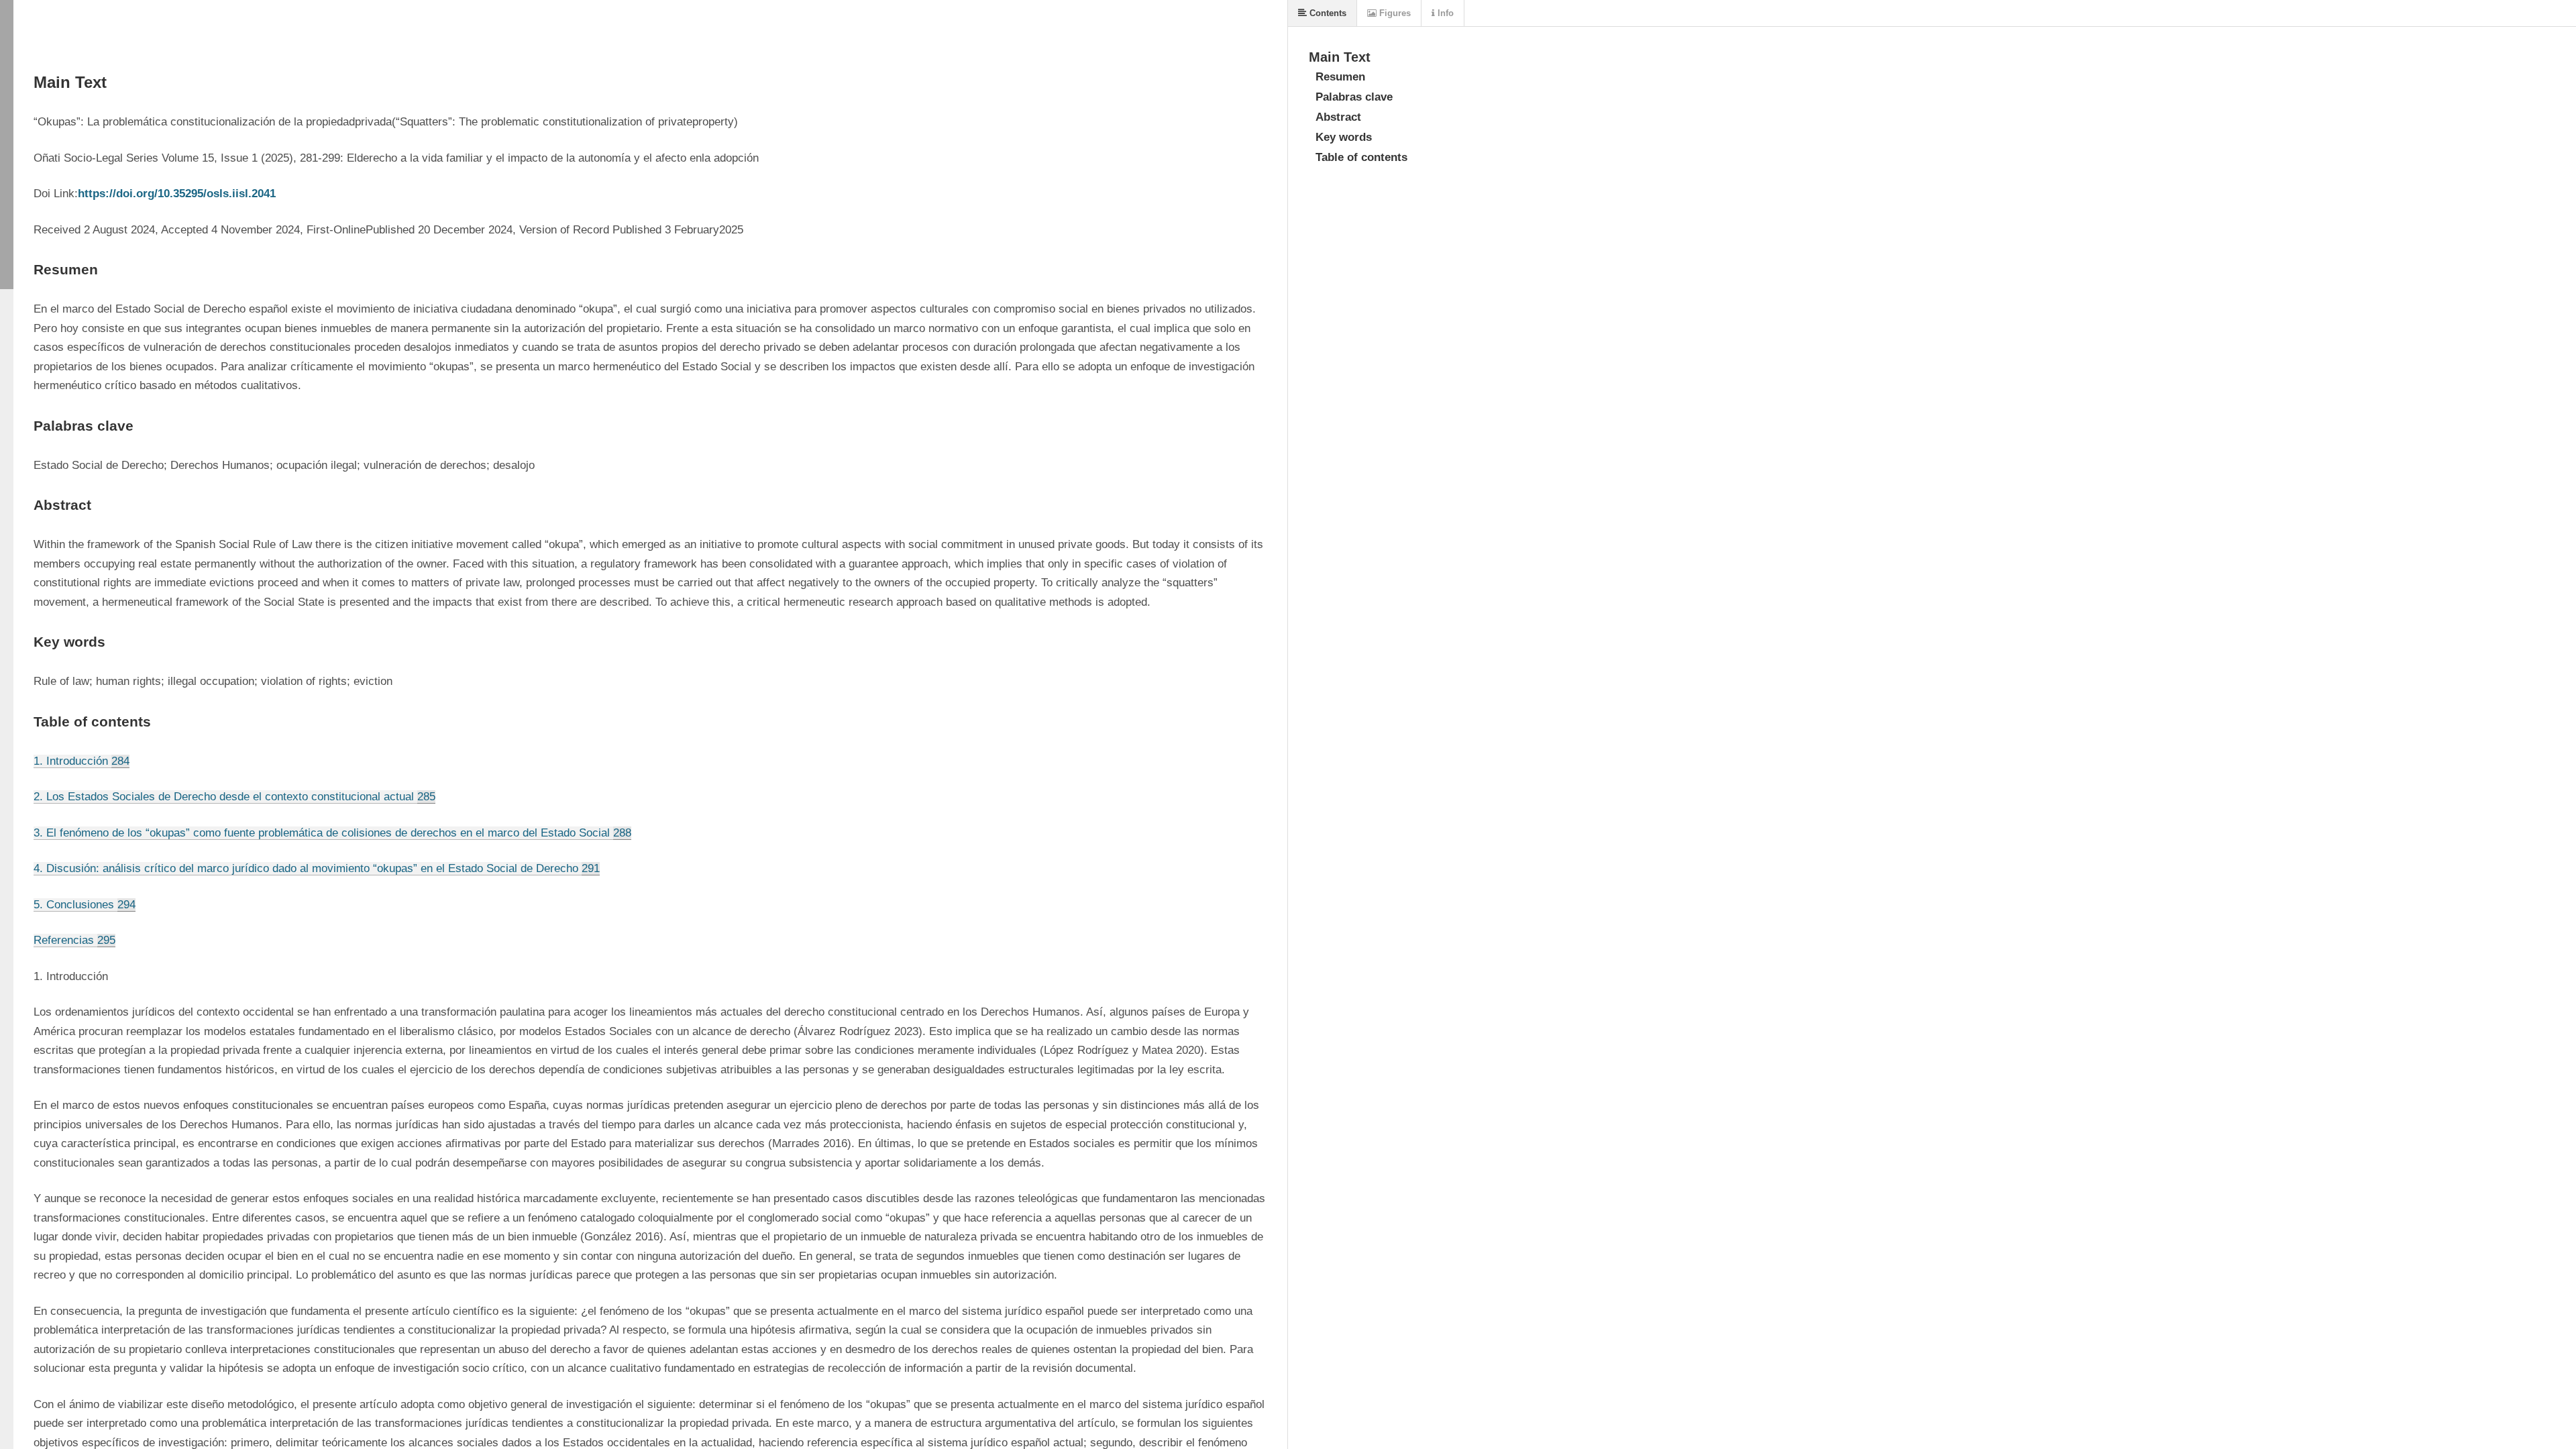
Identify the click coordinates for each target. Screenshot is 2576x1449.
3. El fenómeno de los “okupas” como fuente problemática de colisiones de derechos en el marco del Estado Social (332, 833)
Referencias (74, 940)
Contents (1327, 13)
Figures (1394, 13)
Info (1444, 13)
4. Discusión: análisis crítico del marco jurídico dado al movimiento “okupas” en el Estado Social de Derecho (317, 868)
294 (126, 905)
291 (591, 868)
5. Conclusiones (85, 905)
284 (120, 761)
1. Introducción (82, 761)
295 (106, 940)
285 (426, 797)
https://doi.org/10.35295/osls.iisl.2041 (177, 194)
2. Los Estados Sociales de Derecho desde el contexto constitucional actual (234, 797)
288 (622, 833)
